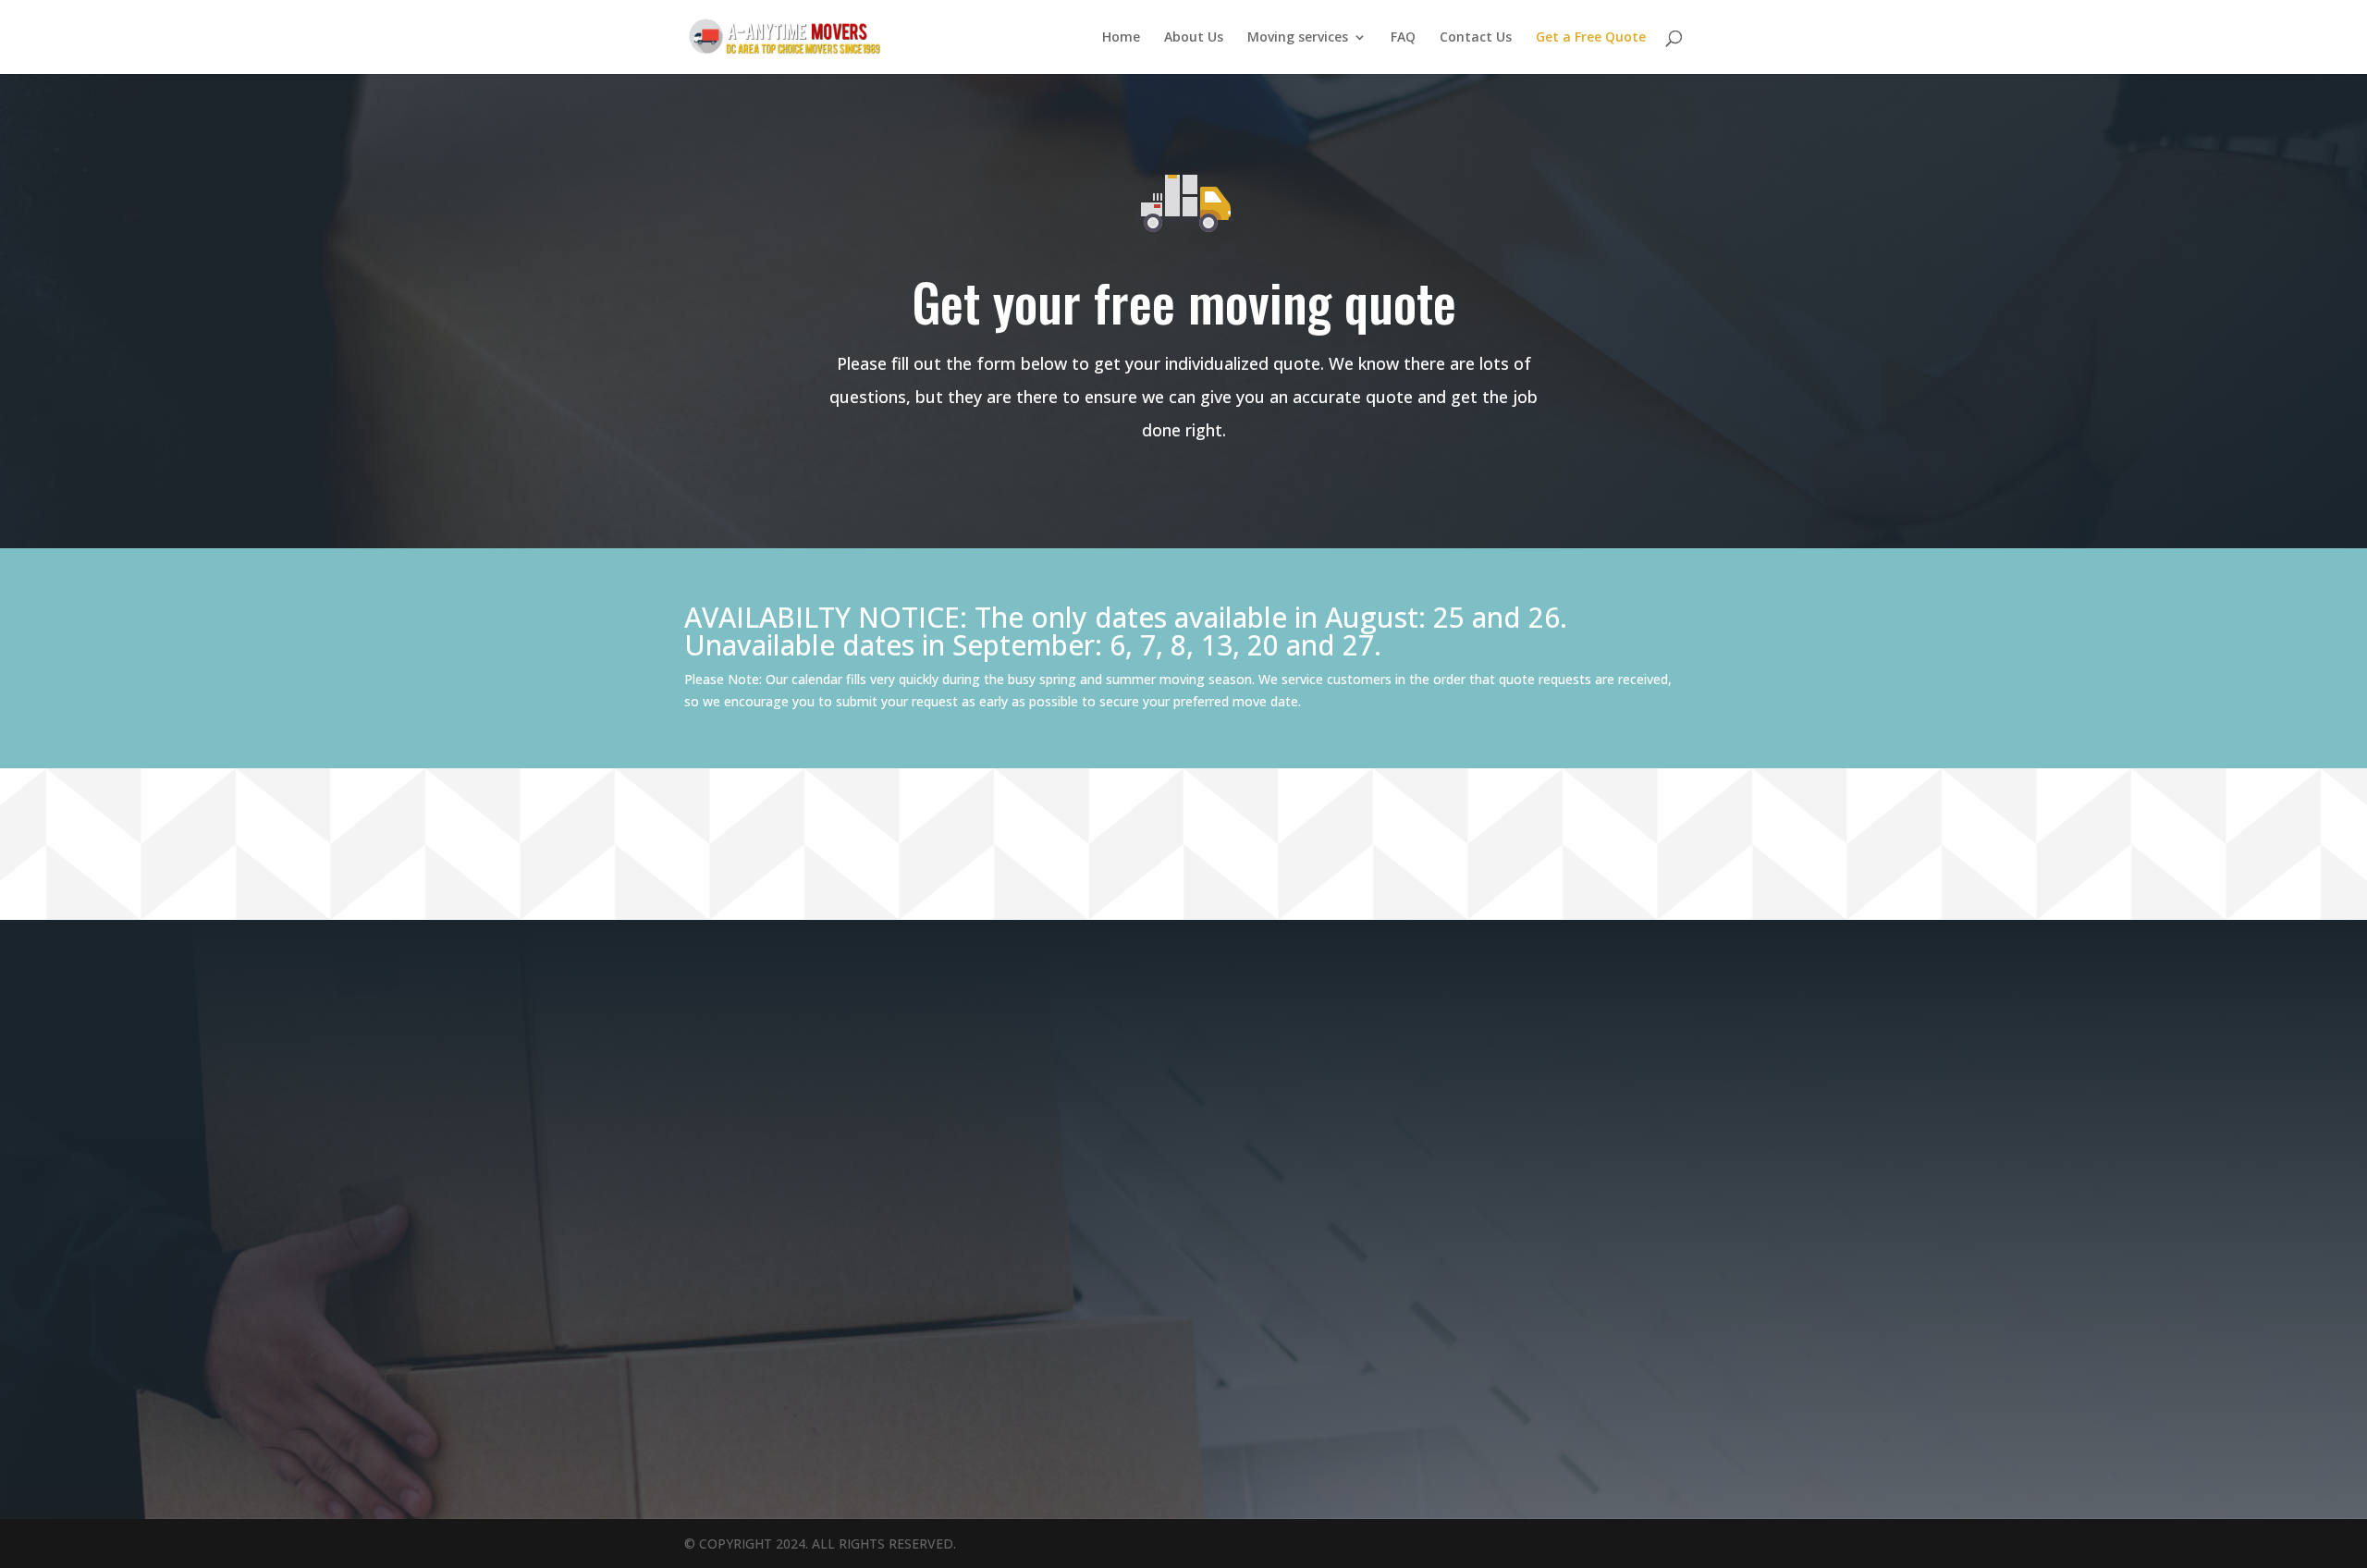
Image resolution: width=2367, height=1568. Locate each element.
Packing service (859, 1006)
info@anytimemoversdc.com (320, 1006)
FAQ (1403, 38)
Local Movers (850, 980)
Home (1121, 38)
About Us (1194, 38)
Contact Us (1476, 38)
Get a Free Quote (1591, 38)
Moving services (1298, 38)
